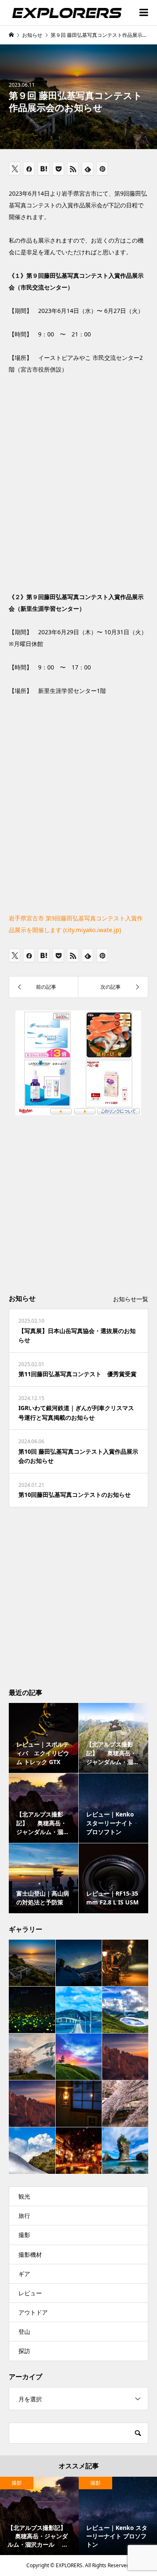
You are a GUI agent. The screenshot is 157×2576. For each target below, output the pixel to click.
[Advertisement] (78, 1203)
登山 (24, 2332)
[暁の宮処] (32, 1963)
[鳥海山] (32, 2151)
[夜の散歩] (125, 1963)
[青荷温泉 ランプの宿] (79, 2103)
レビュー (30, 2293)
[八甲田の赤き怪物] (125, 2057)
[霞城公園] (125, 2103)
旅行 (24, 2216)
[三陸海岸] (125, 2150)
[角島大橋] (79, 2010)
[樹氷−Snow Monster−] (32, 2104)
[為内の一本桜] (32, 2057)
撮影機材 (30, 2254)
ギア (24, 2274)
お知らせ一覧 (131, 1299)
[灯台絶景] (79, 2057)
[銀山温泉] (79, 2150)
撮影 (24, 2235)
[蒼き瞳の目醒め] (125, 2010)
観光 (24, 2196)
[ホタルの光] (32, 2010)
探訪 (24, 2351)
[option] (39, 2516)
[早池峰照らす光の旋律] (79, 1963)
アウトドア (33, 2312)
